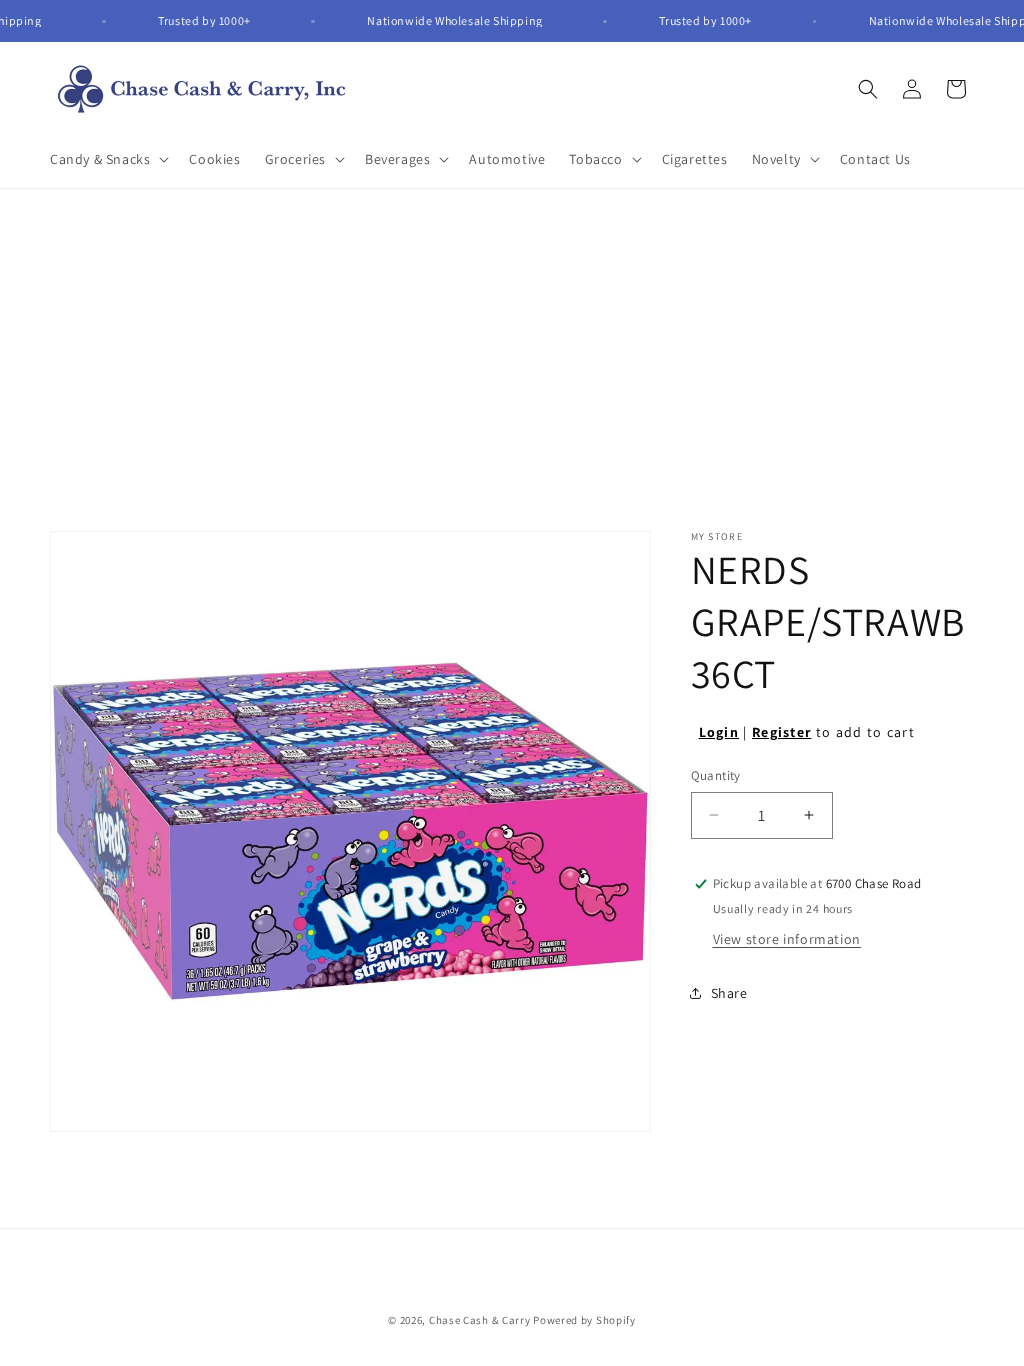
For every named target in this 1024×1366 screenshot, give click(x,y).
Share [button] (729, 993)
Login (719, 732)
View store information (787, 939)
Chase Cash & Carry (480, 1320)
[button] (107, 159)
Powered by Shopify (584, 1320)
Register (781, 732)
